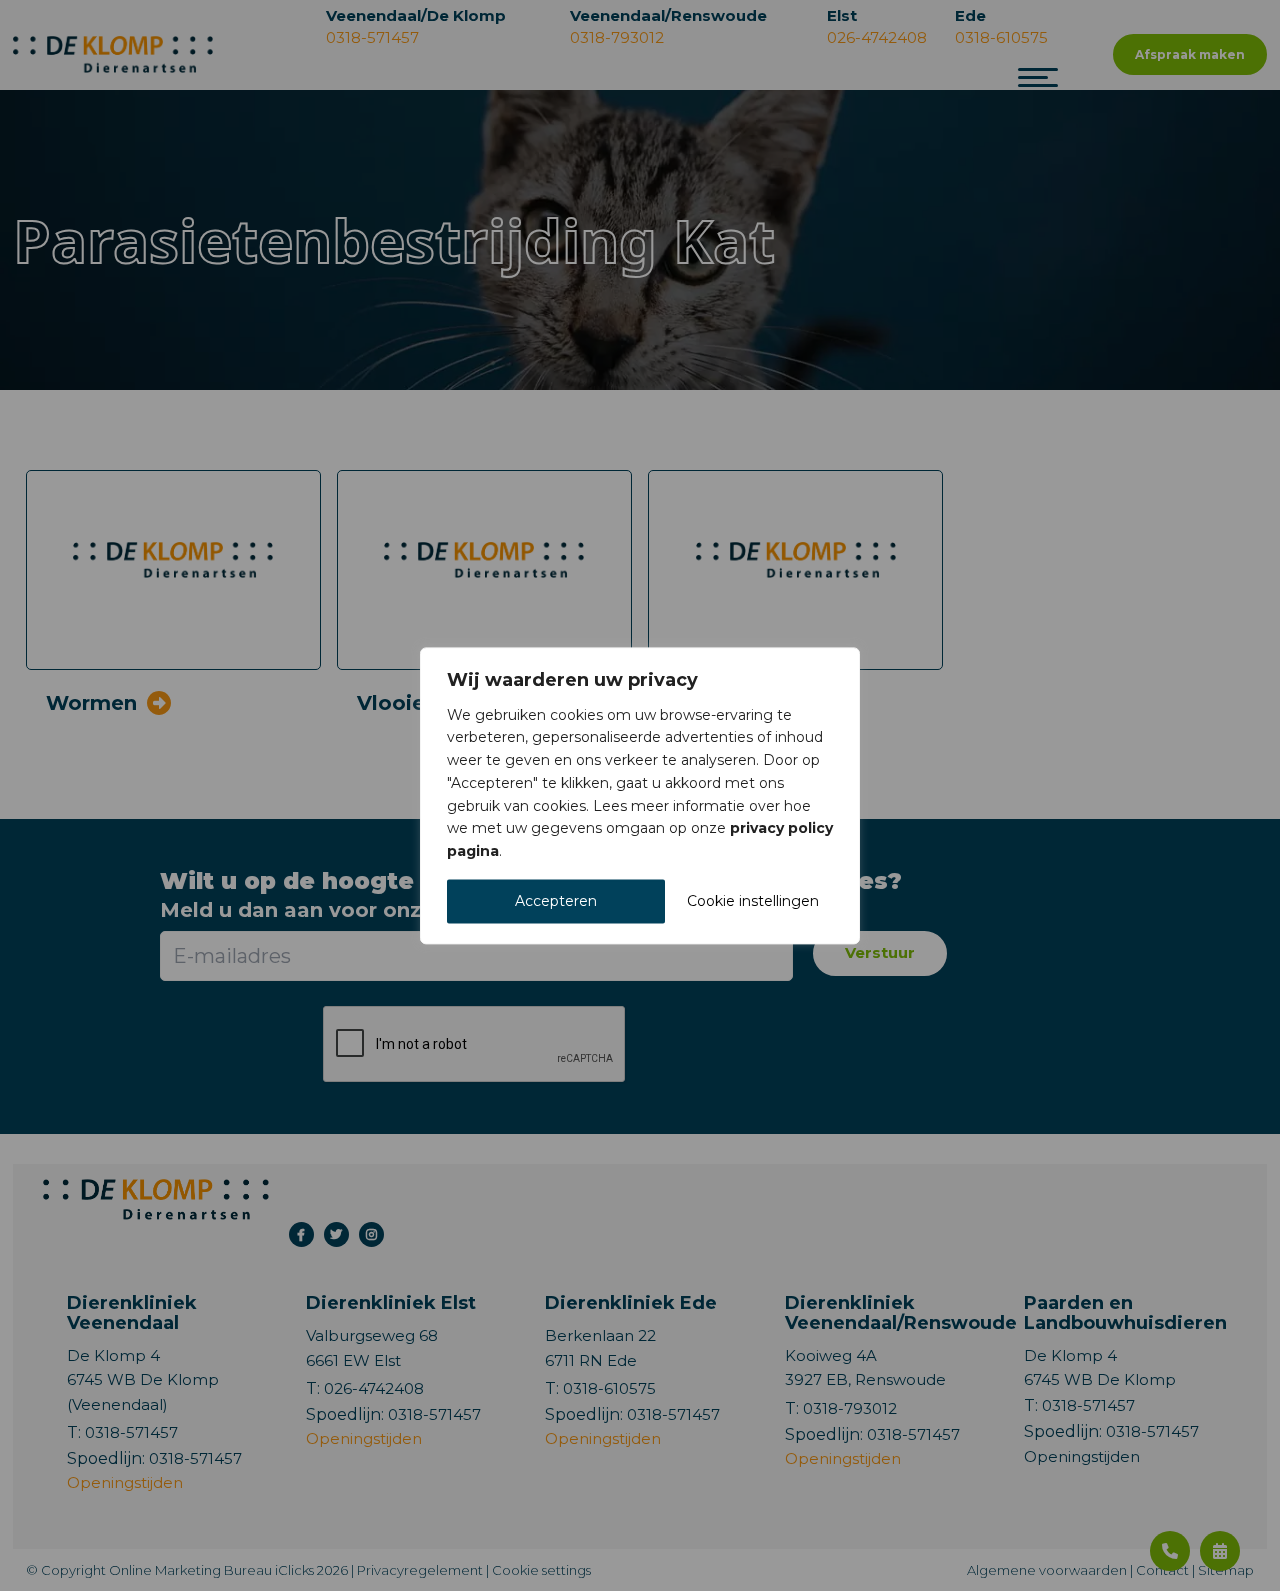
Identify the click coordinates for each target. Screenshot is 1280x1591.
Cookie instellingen (753, 901)
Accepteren (556, 901)
